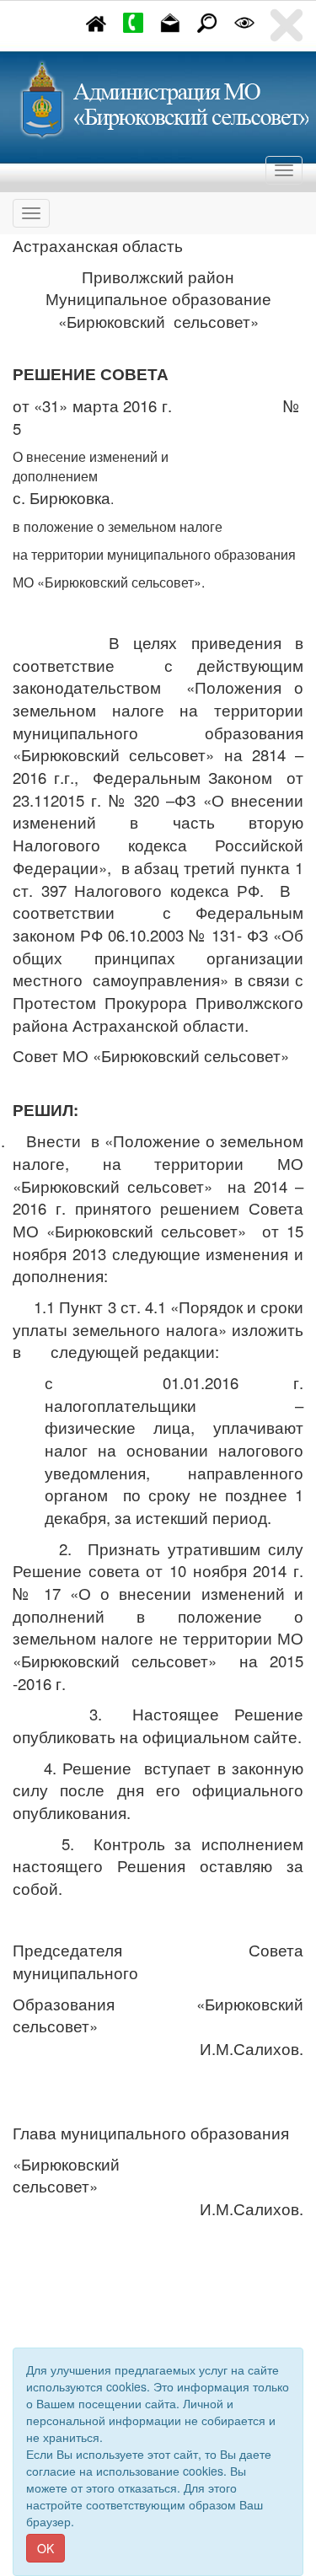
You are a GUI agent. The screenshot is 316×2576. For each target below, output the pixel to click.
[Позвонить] (133, 21)
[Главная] (96, 21)
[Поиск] (207, 21)
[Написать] (170, 21)
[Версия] (244, 21)
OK (46, 2548)
